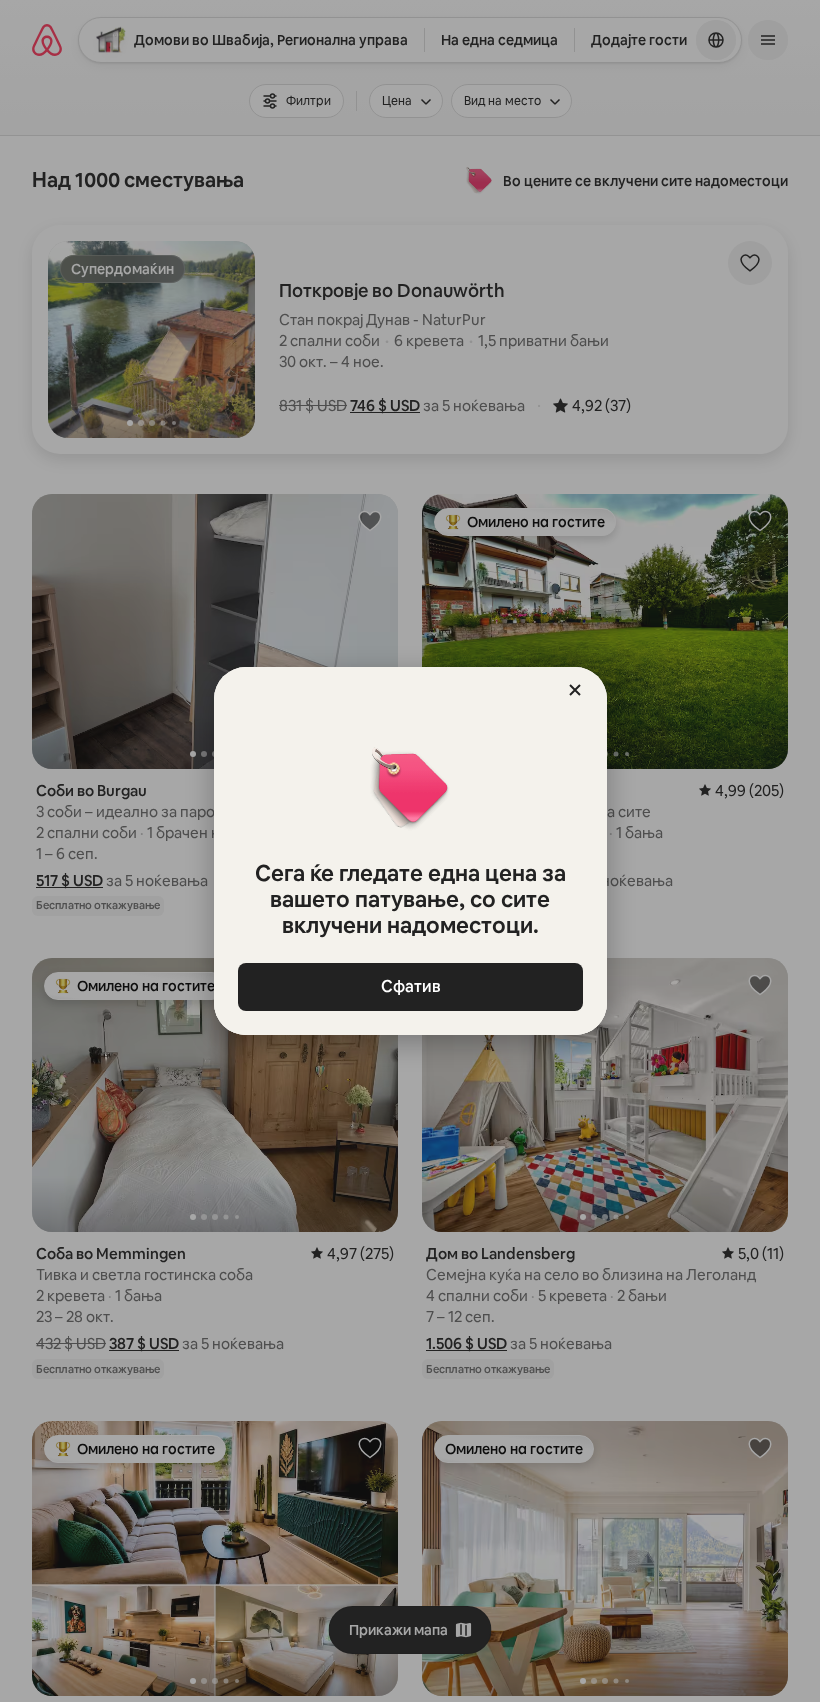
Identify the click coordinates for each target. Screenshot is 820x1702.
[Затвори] (575, 690)
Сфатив (410, 986)
